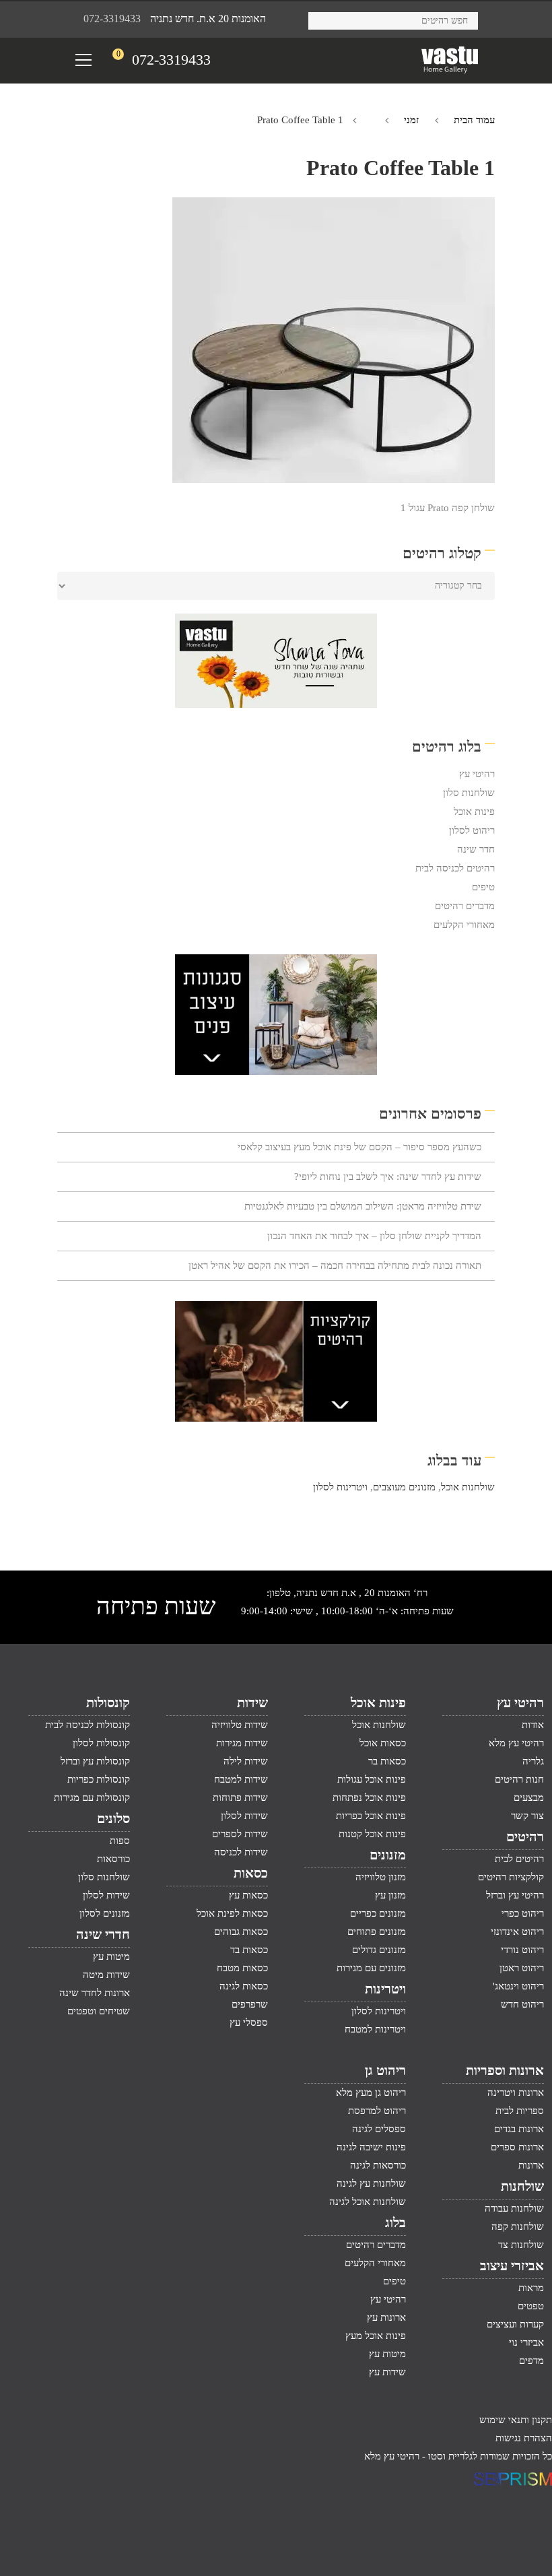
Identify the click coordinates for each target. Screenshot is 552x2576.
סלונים (113, 1818)
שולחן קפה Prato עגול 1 (448, 508)
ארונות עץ (386, 2317)
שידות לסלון (244, 1816)
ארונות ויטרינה (516, 2092)
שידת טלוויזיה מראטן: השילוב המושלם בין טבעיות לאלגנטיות (363, 1206)
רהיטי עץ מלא (516, 1743)
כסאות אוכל (383, 1743)
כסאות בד (249, 1950)
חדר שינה (476, 849)
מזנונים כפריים (378, 1913)
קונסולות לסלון (101, 1743)
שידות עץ (387, 2372)
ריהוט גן (385, 2070)
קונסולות (108, 1703)
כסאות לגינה (244, 1986)
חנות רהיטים (519, 1779)
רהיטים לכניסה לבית (455, 868)
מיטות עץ (111, 1956)
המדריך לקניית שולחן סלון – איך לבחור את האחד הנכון (374, 1236)
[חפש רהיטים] (323, 19)
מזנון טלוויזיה (381, 1877)
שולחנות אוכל (468, 1487)
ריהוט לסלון (472, 830)
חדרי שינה (103, 1934)
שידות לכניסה (241, 1852)
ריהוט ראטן (522, 1968)
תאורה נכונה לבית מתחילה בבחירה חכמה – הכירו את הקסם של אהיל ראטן (335, 1265)
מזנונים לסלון (105, 1913)
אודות (533, 1725)
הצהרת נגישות (524, 2438)
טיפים (483, 887)
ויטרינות (385, 1989)
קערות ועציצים (515, 2324)
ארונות (531, 2165)
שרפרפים (250, 2004)
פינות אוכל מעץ (376, 2336)
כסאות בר (387, 1761)
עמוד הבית (474, 120)
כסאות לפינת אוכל (232, 1913)
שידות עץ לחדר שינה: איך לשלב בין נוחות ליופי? (388, 1177)
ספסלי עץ (249, 2022)
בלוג (395, 2222)
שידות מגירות (242, 1743)
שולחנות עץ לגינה (371, 2183)
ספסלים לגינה (379, 2129)
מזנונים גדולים (379, 1950)
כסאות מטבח (242, 1968)
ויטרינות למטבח (375, 2029)
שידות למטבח (241, 1779)
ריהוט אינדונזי (517, 1931)
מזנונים (388, 1855)
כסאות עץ (248, 1895)
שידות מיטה (106, 1975)
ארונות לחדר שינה (95, 1993)
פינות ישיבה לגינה (371, 2147)
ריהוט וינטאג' (518, 1986)
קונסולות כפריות (99, 1779)
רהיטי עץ (477, 774)
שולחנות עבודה (514, 2208)
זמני (411, 120)
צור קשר (527, 1816)
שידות (252, 1703)
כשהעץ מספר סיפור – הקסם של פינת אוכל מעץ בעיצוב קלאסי (359, 1147)
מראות (531, 2288)
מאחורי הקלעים (464, 925)
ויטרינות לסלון (340, 1487)
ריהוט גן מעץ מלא (371, 2092)
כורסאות (113, 1859)
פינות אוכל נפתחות (369, 1797)
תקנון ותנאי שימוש (516, 2420)
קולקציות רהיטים (511, 1877)
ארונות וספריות (505, 2070)
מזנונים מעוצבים (404, 1487)
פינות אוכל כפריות (371, 1816)
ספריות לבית (520, 2111)
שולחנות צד (521, 2245)
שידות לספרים (240, 1834)
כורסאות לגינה (378, 2165)
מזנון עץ (390, 1895)
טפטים (531, 2306)
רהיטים (525, 1837)
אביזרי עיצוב (512, 2266)
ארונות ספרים (517, 2147)
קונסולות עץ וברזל (95, 1761)
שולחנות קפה (518, 2226)
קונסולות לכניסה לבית (88, 1725)
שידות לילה (246, 1761)
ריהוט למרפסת (377, 2111)
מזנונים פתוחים (377, 1931)
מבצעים (529, 1797)
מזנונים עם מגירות (371, 1968)
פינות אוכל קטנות (372, 1834)
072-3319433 (112, 19)
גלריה (533, 1761)
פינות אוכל (474, 812)
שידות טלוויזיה (240, 1725)
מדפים (531, 2360)
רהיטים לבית (519, 1859)
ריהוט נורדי (522, 1950)
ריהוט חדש (522, 2004)
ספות (120, 1841)
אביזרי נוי (526, 2342)
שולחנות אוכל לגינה (368, 2202)
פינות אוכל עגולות (372, 1779)
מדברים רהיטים (465, 906)
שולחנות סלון (469, 793)
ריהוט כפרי (523, 1913)
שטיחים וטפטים (99, 2011)
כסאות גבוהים (241, 1931)
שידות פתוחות (240, 1797)
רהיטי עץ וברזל (515, 1895)
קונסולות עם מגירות (92, 1797)
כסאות (251, 1873)
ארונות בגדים (519, 2129)
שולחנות (522, 2186)
